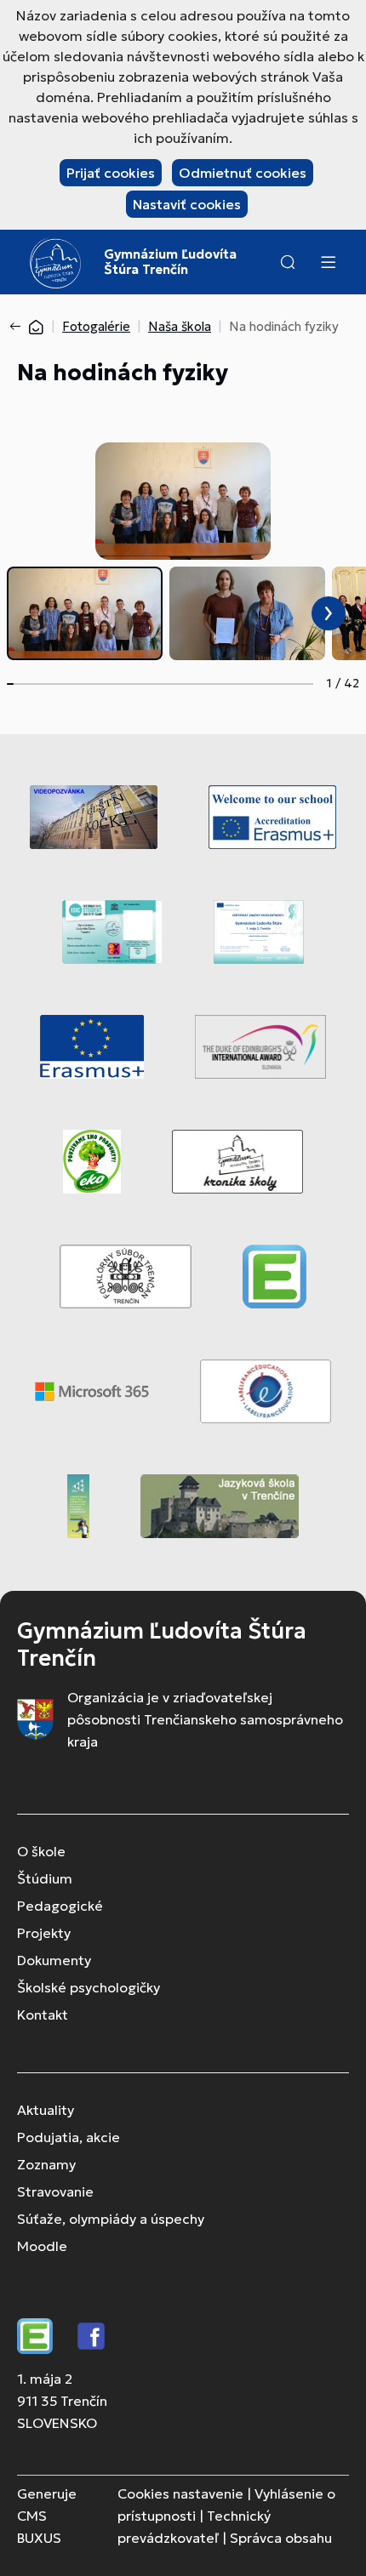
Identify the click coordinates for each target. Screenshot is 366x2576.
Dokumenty (54, 1960)
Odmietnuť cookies (243, 173)
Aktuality (46, 2110)
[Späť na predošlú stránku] (19, 327)
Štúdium (45, 1878)
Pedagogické (60, 1906)
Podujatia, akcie (69, 2137)
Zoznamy (46, 2164)
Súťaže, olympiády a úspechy (111, 2219)
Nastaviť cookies (187, 204)
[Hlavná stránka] (36, 326)
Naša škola (180, 326)
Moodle (42, 2246)
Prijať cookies (111, 173)
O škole (41, 1851)
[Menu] (328, 262)
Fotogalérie (96, 326)
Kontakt (43, 2015)
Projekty (44, 1933)
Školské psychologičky (89, 1987)
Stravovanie (55, 2191)
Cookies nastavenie (180, 2493)
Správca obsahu (281, 2538)
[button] (288, 262)
